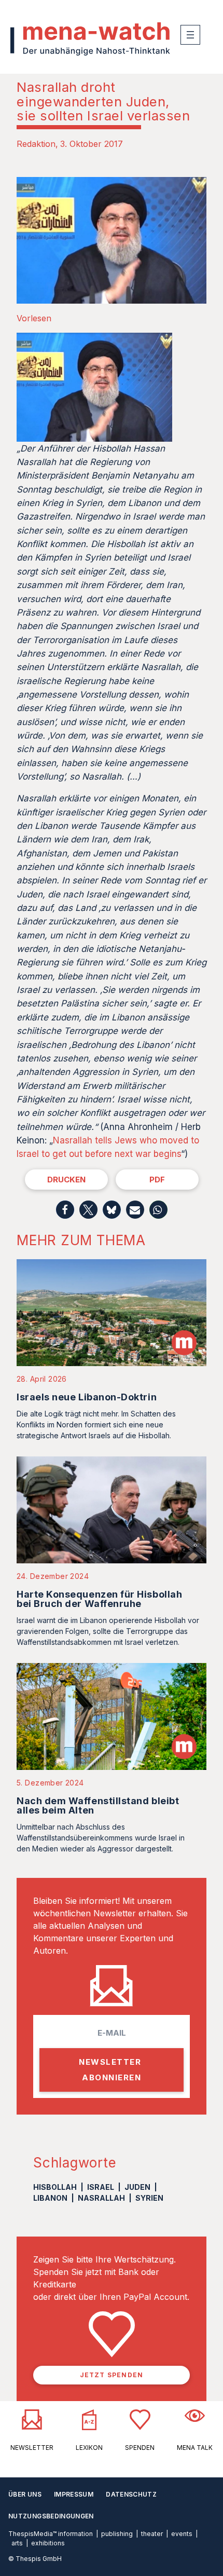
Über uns (25, 2494)
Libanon (50, 2198)
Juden (137, 2187)
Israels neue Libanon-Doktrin (87, 1397)
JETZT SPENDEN (112, 2375)
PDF (157, 1180)
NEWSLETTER (32, 2448)
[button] (65, 1210)
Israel (101, 2187)
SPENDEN (140, 2448)
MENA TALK (195, 2448)
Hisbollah (55, 2187)
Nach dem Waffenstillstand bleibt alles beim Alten (98, 1805)
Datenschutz (131, 2494)
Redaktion (36, 144)
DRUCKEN (66, 1180)
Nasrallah (101, 2198)
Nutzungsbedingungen (51, 2516)
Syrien (149, 2198)
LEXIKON (89, 2448)
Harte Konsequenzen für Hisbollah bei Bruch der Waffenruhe (99, 1599)
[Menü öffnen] (190, 35)
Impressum (74, 2494)
